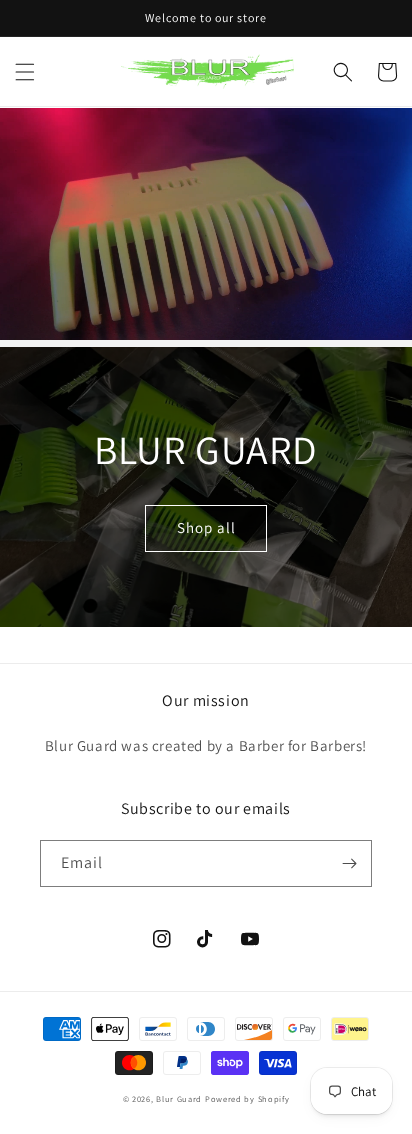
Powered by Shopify (247, 1098)
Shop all (206, 527)
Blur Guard (179, 1098)
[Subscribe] (349, 863)
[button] (25, 72)
